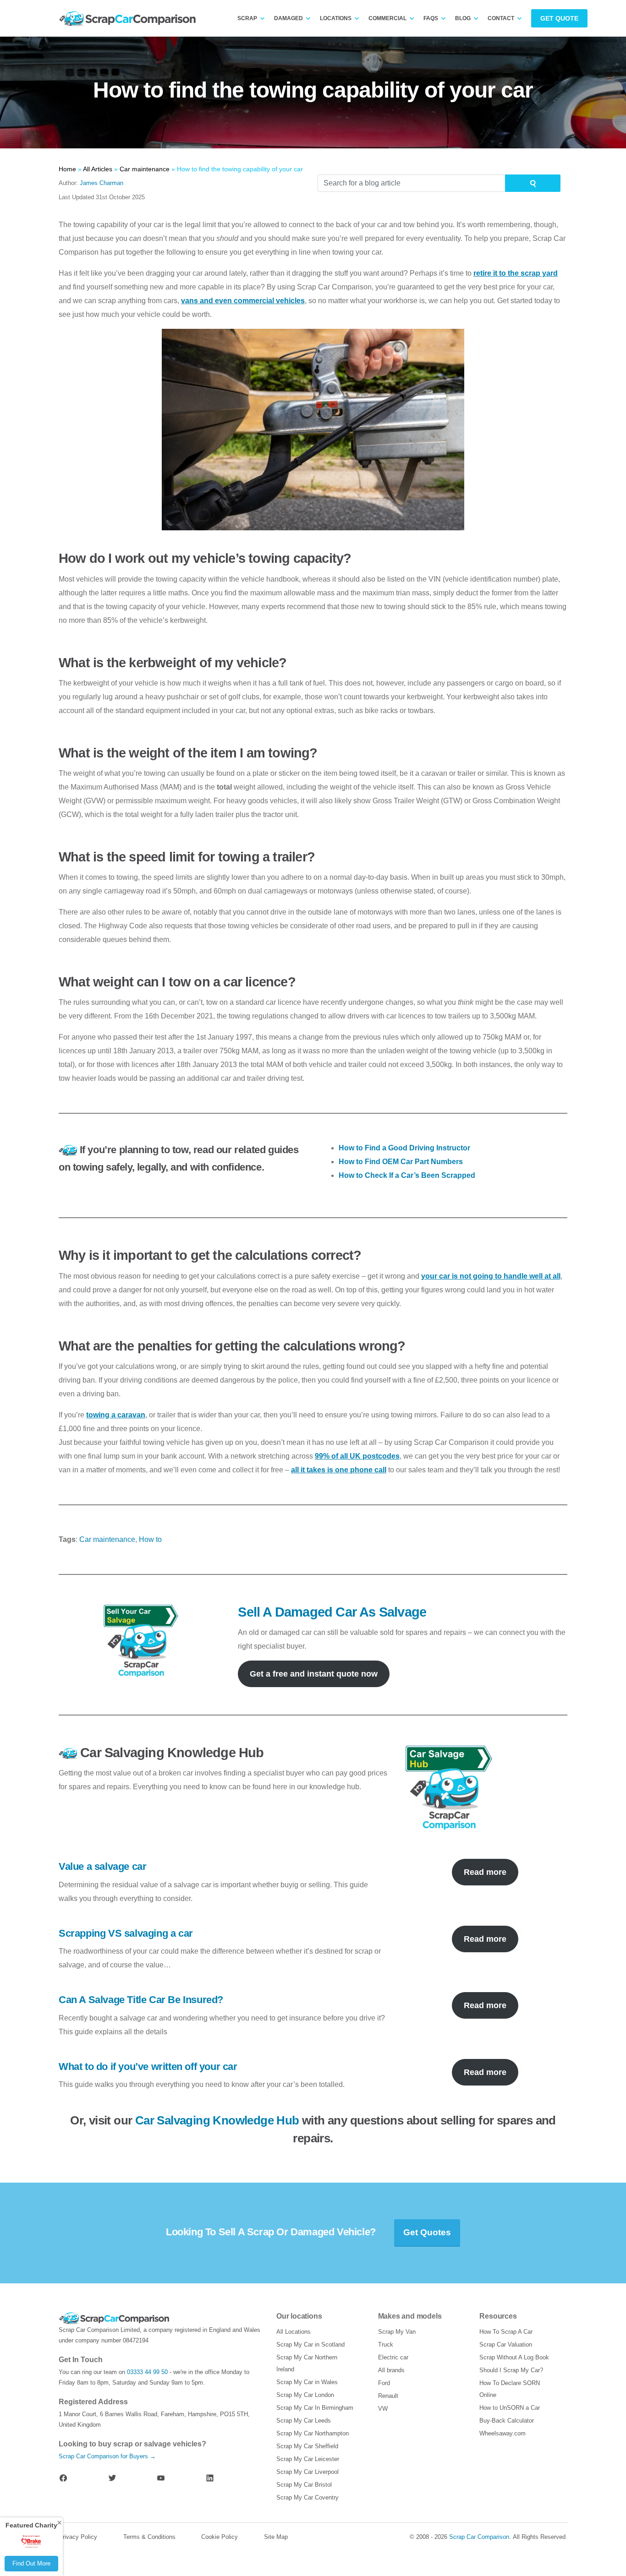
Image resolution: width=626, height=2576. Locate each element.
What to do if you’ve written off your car (148, 2067)
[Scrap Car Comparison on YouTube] (161, 2478)
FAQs (431, 18)
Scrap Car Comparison (479, 2537)
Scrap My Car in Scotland (310, 2345)
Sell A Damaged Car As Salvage (332, 1612)
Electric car (393, 2357)
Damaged (288, 18)
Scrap (247, 18)
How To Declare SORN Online (510, 2389)
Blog (463, 18)
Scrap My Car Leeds (304, 2421)
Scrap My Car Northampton (313, 2433)
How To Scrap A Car (506, 2332)
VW (383, 2409)
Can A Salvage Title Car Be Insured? (141, 2000)
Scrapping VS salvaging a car (126, 1933)
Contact (501, 18)
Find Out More (31, 2563)
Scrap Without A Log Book (514, 2357)
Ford (384, 2383)
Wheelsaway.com (502, 2433)
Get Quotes (427, 2232)
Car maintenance (107, 1539)
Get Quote (559, 18)
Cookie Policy (220, 2537)
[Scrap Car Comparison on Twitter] (112, 2478)
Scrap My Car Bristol (304, 2485)
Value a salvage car (102, 1866)
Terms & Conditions (149, 2537)
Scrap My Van (397, 2332)
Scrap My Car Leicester (308, 2459)
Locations (336, 18)
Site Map (276, 2537)
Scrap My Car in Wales (307, 2382)
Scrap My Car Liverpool (308, 2472)
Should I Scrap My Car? (511, 2370)
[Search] (533, 183)
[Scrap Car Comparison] (130, 19)
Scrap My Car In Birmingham (315, 2408)
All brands (391, 2370)
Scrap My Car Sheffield (307, 2446)
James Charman (102, 183)
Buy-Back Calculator (507, 2421)
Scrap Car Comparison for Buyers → (107, 2456)
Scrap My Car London (305, 2395)
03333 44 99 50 (147, 2372)
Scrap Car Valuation (506, 2345)
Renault (388, 2396)
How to (150, 1539)
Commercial (387, 18)
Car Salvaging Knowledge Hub (217, 2120)
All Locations (294, 2332)
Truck (386, 2345)
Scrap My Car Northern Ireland (307, 2363)
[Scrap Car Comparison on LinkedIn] (210, 2478)
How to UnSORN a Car (510, 2408)
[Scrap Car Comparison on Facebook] (63, 2478)
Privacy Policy (78, 2537)
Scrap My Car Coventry (308, 2497)
